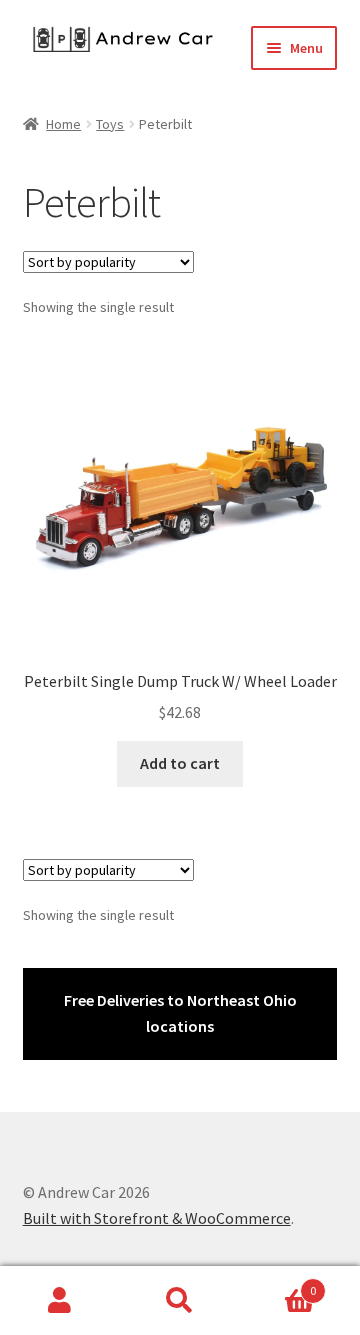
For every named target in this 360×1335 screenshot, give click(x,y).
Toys (110, 124)
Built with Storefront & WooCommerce (157, 1218)
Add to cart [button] (180, 763)
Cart (278, 1283)
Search (180, 1301)
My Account (60, 1301)
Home (63, 124)
